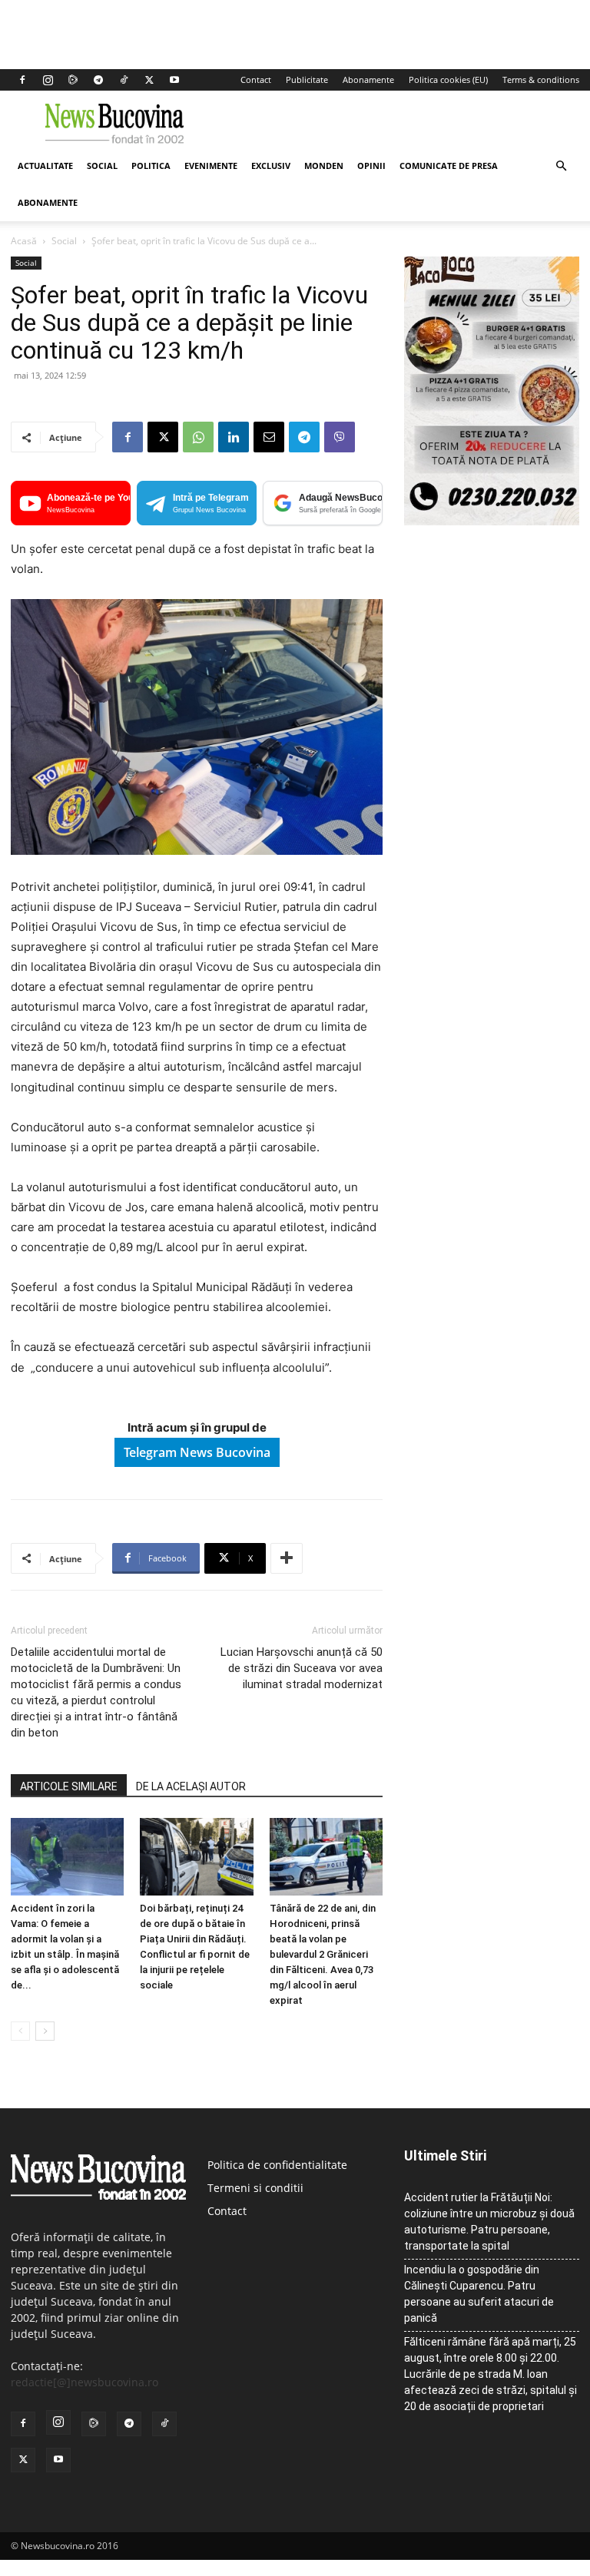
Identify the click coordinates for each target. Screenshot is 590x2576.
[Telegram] (98, 80)
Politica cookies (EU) (448, 79)
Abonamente (368, 79)
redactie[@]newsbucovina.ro (85, 2382)
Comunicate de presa (449, 166)
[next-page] (45, 2031)
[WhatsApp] (198, 437)
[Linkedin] (234, 437)
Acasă (24, 241)
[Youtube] (174, 80)
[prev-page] (20, 2031)
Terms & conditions (541, 79)
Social (102, 166)
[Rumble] (73, 80)
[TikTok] (124, 80)
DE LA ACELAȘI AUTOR (191, 1786)
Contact (256, 79)
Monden (324, 166)
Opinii (371, 166)
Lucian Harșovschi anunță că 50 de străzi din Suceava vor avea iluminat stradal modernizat (302, 1668)
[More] (287, 1558)
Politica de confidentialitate (277, 2165)
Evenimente (211, 166)
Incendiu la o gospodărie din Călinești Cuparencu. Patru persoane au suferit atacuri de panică (479, 2294)
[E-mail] (269, 437)
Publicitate (307, 79)
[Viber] (340, 437)
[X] (149, 80)
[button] (561, 166)
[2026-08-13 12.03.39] (492, 521)
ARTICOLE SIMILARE (69, 1786)
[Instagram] (48, 80)
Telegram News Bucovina (197, 1452)
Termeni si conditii (255, 2188)
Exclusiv (271, 166)
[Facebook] (22, 80)
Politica (151, 166)
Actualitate (45, 166)
